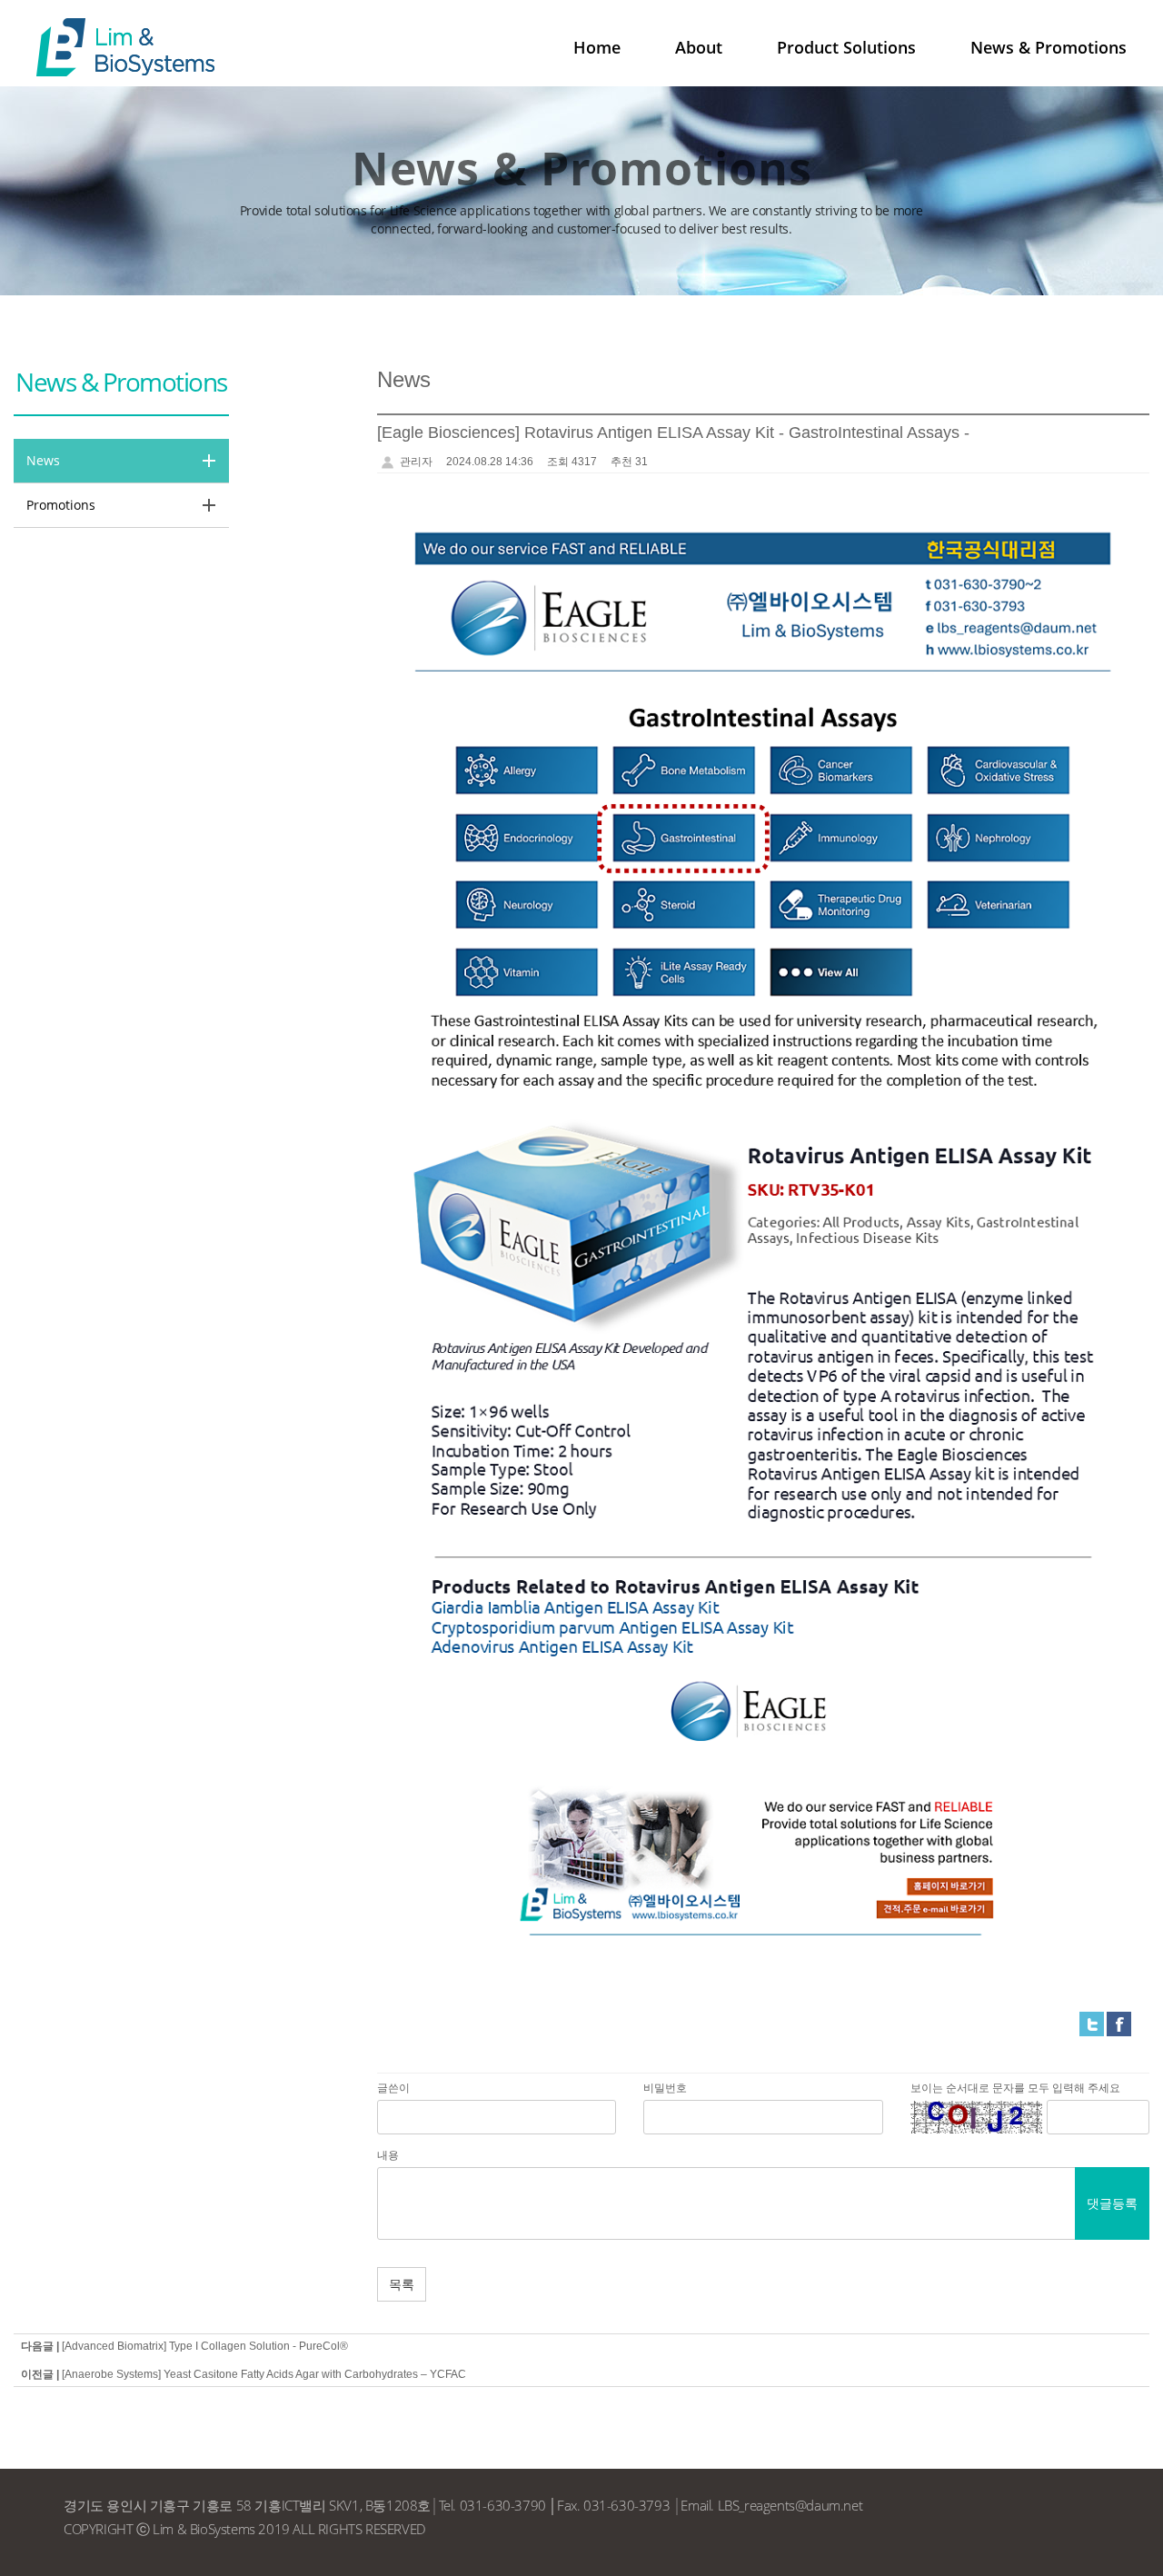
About (699, 47)
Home (597, 47)
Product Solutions (846, 47)
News (43, 460)
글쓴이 (393, 2088)
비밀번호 (665, 2088)
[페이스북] (1119, 2024)
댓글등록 (1112, 2203)
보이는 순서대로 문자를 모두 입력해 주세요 (1015, 2088)
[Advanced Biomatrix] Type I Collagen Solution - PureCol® (205, 2346)
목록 (402, 2284)
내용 (388, 2155)
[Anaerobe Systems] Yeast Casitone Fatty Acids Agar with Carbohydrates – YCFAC (264, 2374)
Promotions (61, 505)
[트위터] (1092, 2024)
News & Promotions (1049, 47)
